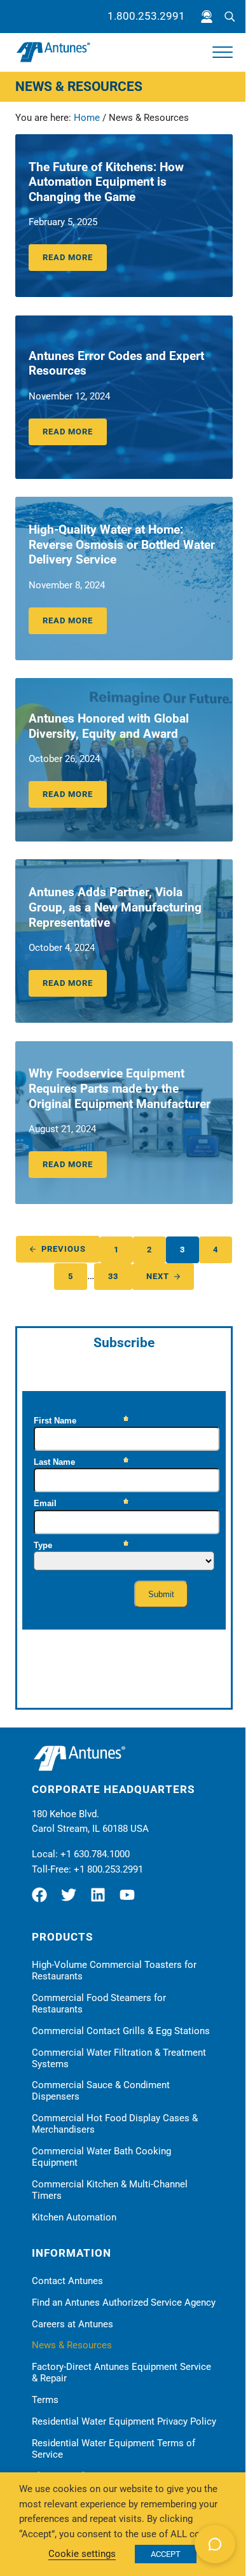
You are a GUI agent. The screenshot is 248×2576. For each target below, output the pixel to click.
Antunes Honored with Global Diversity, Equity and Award (109, 726)
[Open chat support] (215, 2544)
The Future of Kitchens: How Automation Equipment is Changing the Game (106, 182)
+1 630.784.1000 (95, 1854)
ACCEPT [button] (166, 2554)
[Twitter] (72, 1900)
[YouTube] (130, 1900)
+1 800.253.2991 (108, 1869)
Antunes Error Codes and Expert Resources (116, 364)
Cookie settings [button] (82, 2554)
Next (158, 1276)
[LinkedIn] (101, 1900)
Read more (75, 260)
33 (120, 1278)
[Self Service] (207, 17)
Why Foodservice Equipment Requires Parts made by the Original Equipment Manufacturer (120, 1089)
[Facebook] (45, 1900)
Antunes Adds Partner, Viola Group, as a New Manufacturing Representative (115, 907)
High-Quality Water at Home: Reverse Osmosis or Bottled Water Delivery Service (122, 545)
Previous (64, 1249)
